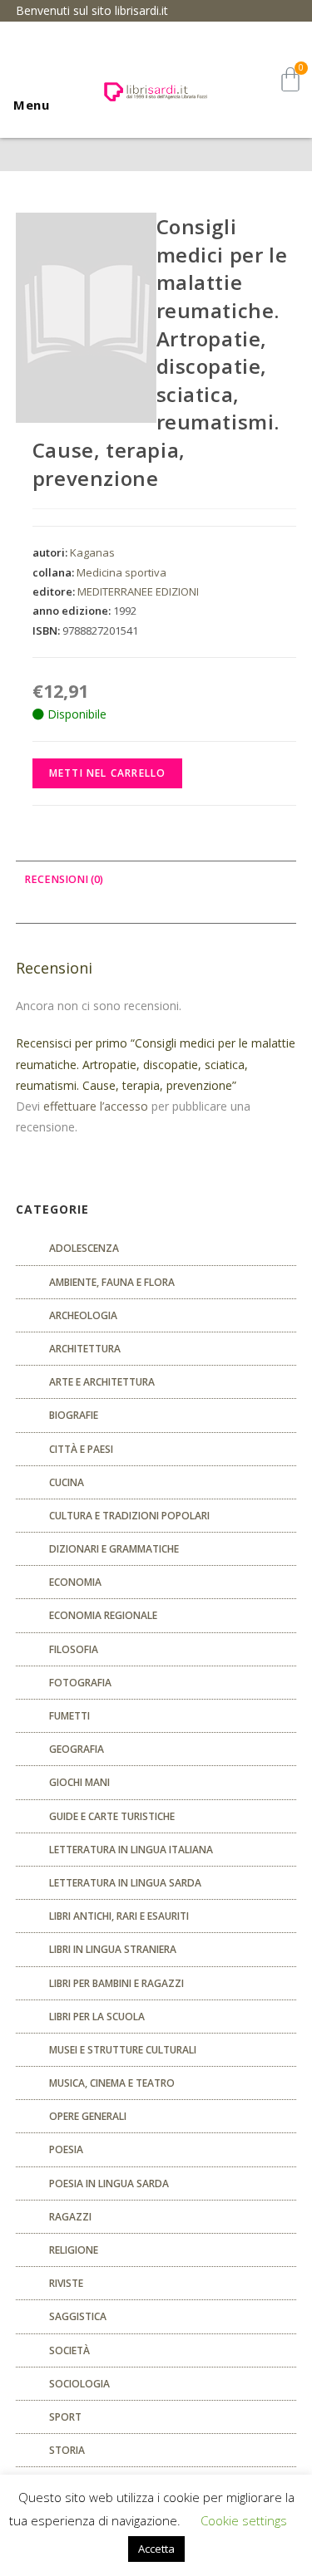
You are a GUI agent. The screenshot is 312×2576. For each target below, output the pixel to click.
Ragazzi (70, 2217)
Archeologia (83, 1315)
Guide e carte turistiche (112, 1816)
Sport (65, 2417)
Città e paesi (81, 1449)
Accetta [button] (156, 2549)
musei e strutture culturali (123, 2050)
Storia (67, 2450)
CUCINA (67, 1482)
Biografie (74, 1415)
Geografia (77, 1749)
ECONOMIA (75, 1582)
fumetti (69, 1716)
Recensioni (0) (64, 879)
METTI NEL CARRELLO (108, 773)
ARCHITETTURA (85, 1349)
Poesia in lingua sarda (109, 2183)
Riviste (66, 2283)
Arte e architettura (102, 1382)
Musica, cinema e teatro (112, 2083)
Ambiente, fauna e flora (112, 1282)
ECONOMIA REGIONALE (103, 1615)
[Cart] (290, 79)
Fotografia (80, 1683)
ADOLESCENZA (84, 1248)
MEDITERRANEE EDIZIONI (138, 591)
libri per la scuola (97, 2017)
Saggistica (78, 2316)
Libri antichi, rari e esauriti (119, 1916)
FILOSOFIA (74, 1649)
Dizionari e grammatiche (114, 1549)
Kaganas (92, 552)
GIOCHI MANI (79, 1782)
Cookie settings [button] (244, 2520)
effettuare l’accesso (96, 1106)
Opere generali (88, 2116)
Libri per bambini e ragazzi (116, 1983)
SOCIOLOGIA (79, 2384)
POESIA (66, 2149)
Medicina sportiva (121, 572)
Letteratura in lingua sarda (125, 1883)
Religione (74, 2250)
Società (69, 2350)
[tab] (156, 880)
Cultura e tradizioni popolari (129, 1516)
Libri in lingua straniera (113, 1949)
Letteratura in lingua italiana (131, 1850)
